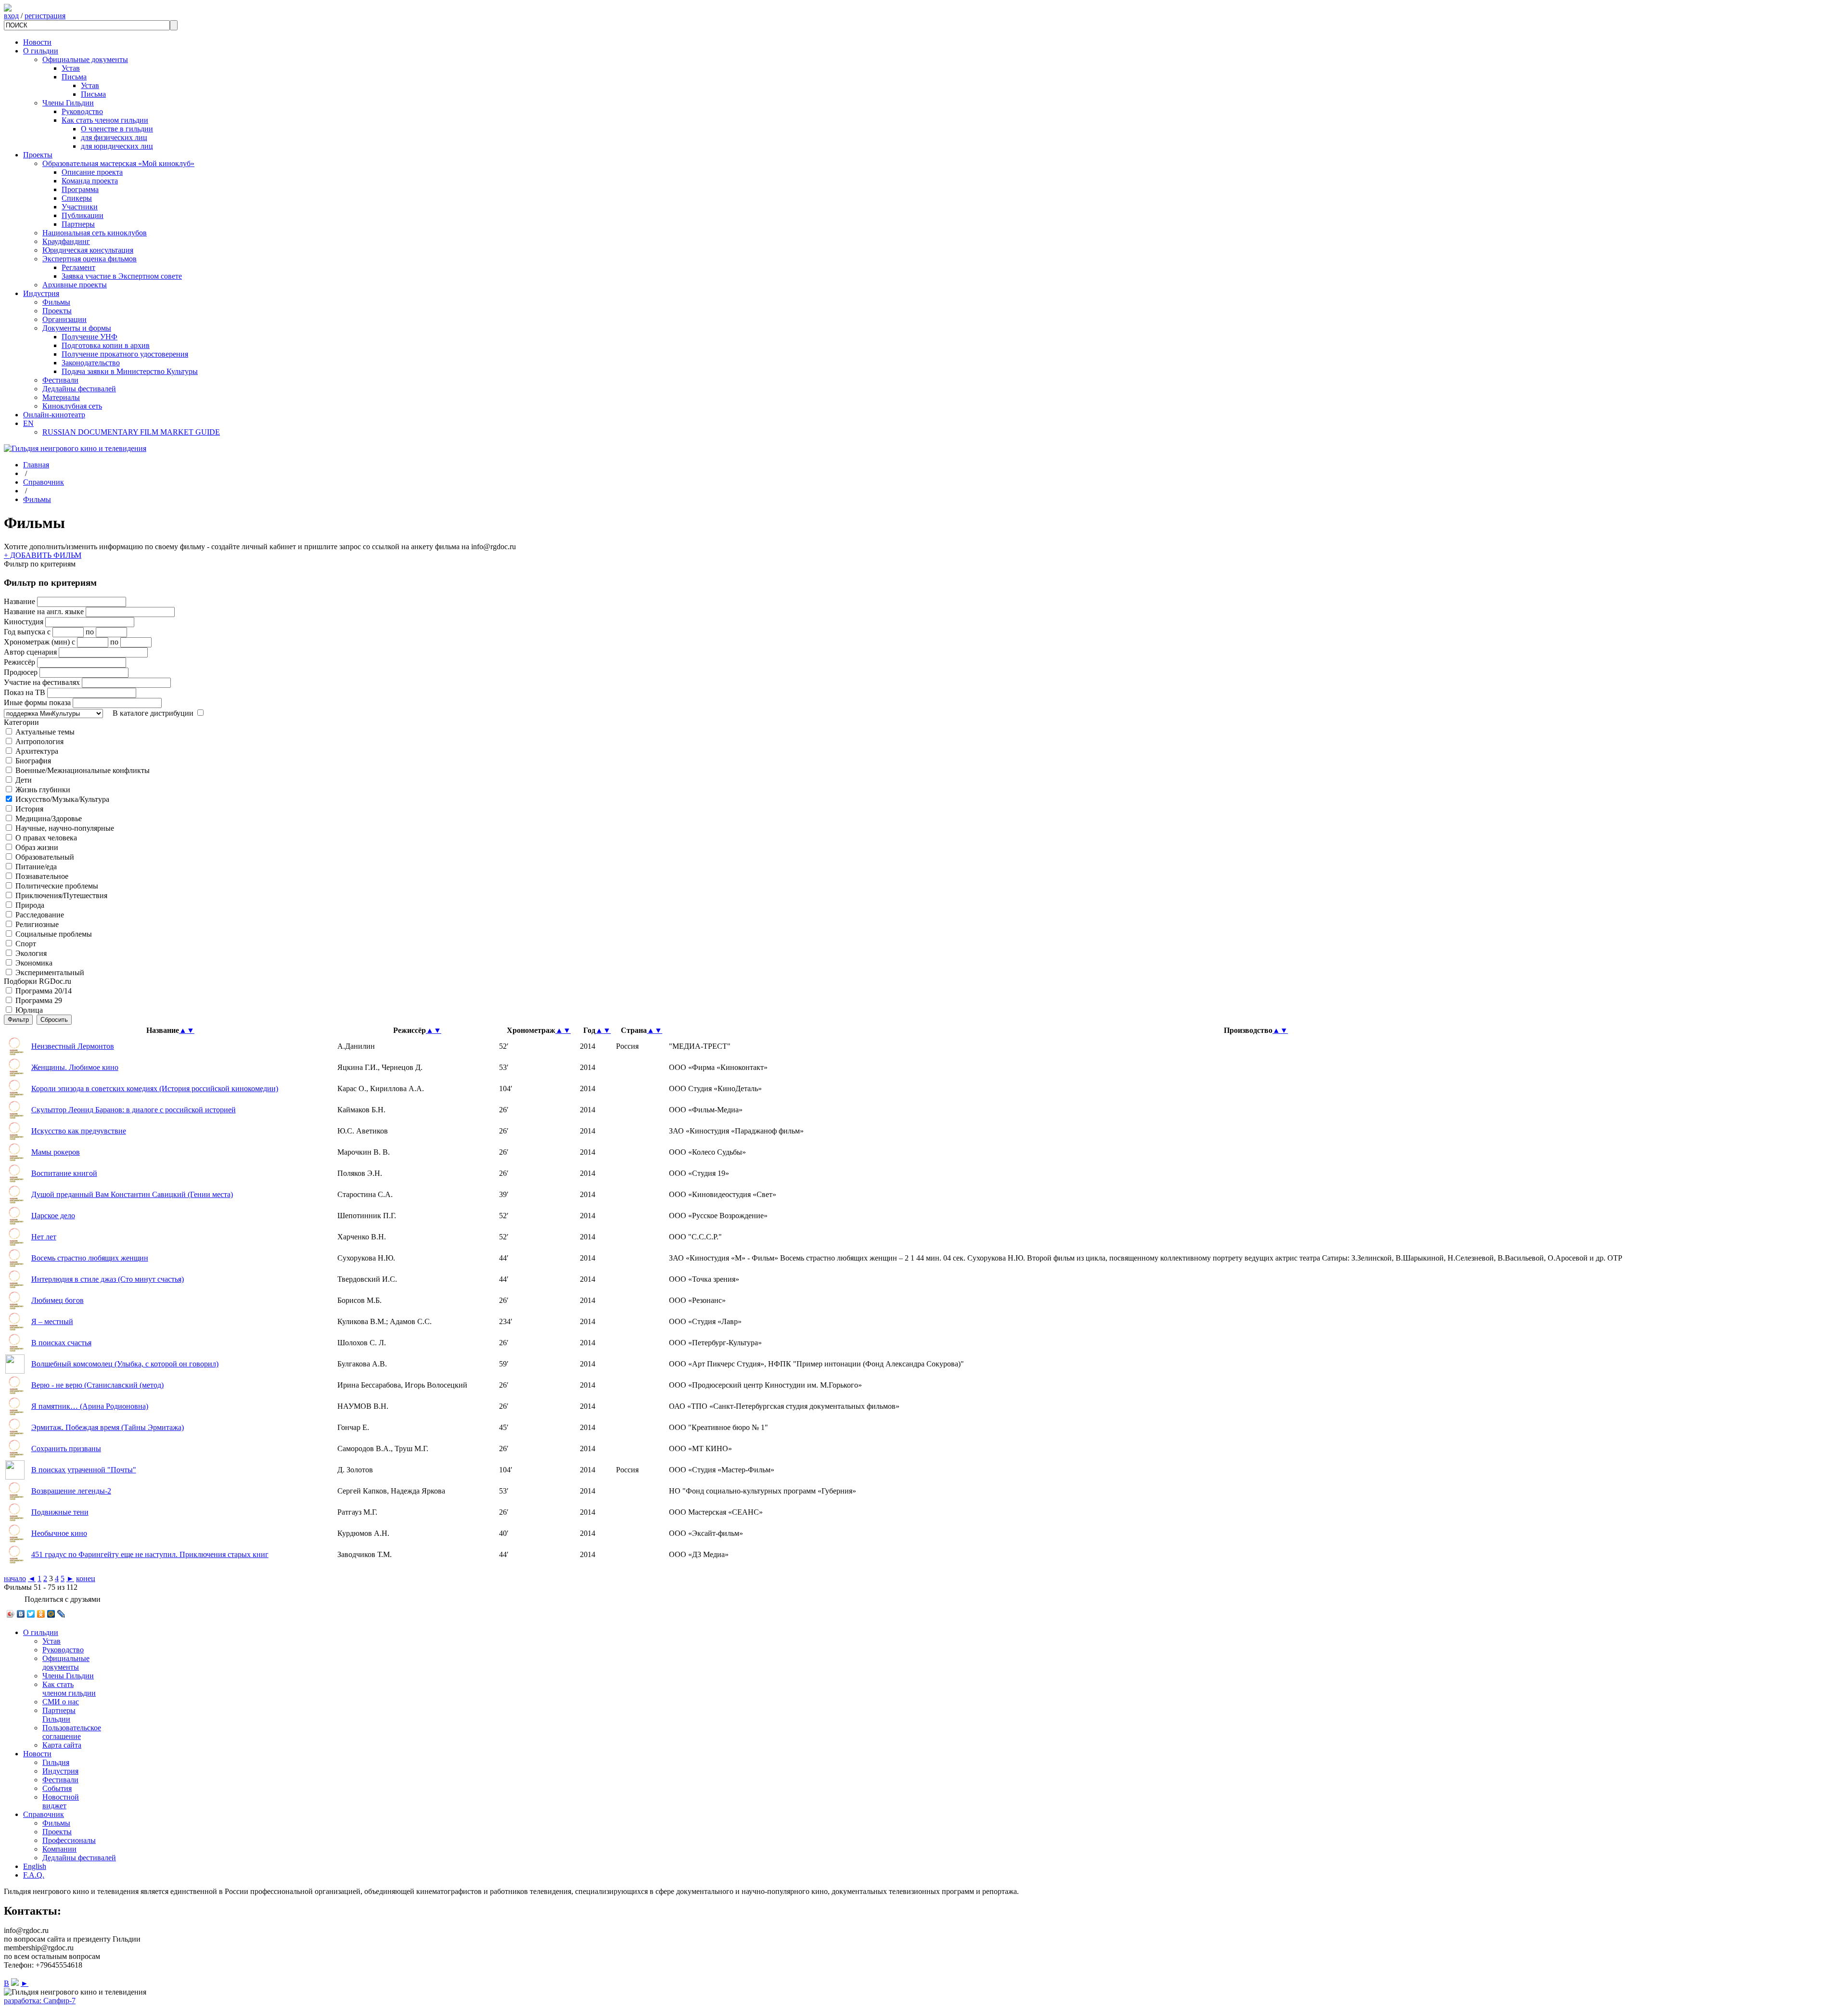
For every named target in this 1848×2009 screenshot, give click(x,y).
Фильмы (56, 302)
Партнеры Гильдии (59, 1715)
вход (11, 16)
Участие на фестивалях (42, 682)
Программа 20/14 (44, 991)
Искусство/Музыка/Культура (62, 799)
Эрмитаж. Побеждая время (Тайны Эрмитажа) (108, 1427)
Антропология (39, 741)
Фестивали (60, 380)
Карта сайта (62, 1745)
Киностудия (24, 622)
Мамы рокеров (56, 1152)
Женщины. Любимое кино (75, 1067)
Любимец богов (58, 1300)
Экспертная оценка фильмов (90, 259)
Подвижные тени (60, 1512)
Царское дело (53, 1216)
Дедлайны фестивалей (79, 389)
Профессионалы (69, 1840)
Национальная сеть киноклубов (95, 233)
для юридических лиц (117, 146)
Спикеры (77, 198)
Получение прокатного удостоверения (125, 354)
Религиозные (37, 924)
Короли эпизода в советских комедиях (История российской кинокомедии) (155, 1088)
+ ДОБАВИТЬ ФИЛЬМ (43, 555)
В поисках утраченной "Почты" (84, 1470)
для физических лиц (114, 137)
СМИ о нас (61, 1702)
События (57, 1788)
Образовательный (45, 857)
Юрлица (29, 1010)
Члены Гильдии (68, 103)
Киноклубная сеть (72, 406)
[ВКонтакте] (21, 1614)
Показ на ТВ (25, 692)
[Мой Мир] (51, 1614)
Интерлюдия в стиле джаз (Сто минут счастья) (108, 1279)
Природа (30, 905)
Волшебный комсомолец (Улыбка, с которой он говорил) (125, 1364)
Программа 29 (39, 1000)
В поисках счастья (61, 1343)
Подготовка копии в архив (106, 345)
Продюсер (21, 672)
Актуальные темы (45, 732)
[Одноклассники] (41, 1614)
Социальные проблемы (54, 934)
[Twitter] (31, 1614)
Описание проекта (92, 172)
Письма (74, 77)
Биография (33, 761)
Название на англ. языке (44, 612)
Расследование (40, 915)
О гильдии (41, 51)
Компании (59, 1849)
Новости (37, 42)
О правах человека (46, 838)
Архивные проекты (75, 285)
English (35, 1866)
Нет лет (44, 1237)
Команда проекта (90, 181)
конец (86, 1578)
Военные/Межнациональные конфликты (83, 770)
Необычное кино (59, 1533)
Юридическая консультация (88, 250)
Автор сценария (30, 652)
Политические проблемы (57, 886)
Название (19, 601)
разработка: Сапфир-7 (40, 2001)
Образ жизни (37, 847)
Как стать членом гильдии (105, 120)
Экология (31, 953)
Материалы (61, 397)
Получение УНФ (90, 337)
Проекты (38, 155)
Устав (71, 68)
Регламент (78, 267)
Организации (64, 319)
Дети (24, 780)
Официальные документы (85, 59)
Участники (80, 207)
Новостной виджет (61, 1801)
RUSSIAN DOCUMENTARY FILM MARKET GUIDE (131, 432)
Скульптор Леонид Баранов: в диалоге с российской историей (134, 1110)
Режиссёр (19, 662)
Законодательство (91, 363)
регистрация (45, 16)
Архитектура (37, 751)
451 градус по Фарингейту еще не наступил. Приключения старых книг (150, 1554)
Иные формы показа (37, 702)
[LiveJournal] (61, 1614)
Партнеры (78, 224)
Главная (36, 465)
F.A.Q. (34, 1875)
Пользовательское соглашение (72, 1732)
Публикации (83, 215)
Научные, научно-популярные (65, 828)
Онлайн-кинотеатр (54, 415)
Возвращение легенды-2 (71, 1491)
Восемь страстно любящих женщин (90, 1258)
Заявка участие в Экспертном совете (122, 276)
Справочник (44, 482)
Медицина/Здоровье (49, 818)
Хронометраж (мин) (37, 642)
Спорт (26, 944)
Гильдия (56, 1762)
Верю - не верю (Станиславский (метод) (97, 1385)
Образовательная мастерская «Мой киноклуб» (118, 163)
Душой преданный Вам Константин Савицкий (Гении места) (132, 1194)
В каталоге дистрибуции (153, 713)
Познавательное (42, 876)
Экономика (34, 963)
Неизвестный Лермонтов (73, 1046)
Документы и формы (77, 328)
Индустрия (41, 293)
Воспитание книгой (64, 1173)
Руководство (82, 111)
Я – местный (52, 1321)
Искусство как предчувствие (79, 1131)
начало (15, 1578)
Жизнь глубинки (43, 790)
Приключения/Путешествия (61, 895)
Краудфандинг (66, 241)
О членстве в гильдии (117, 129)
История (29, 809)
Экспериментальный (50, 972)
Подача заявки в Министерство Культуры (130, 371)
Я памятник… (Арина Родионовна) (90, 1406)
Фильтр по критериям (40, 564)
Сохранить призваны (66, 1449)
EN (28, 423)
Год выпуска (25, 632)
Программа (80, 189)
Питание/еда (36, 867)
